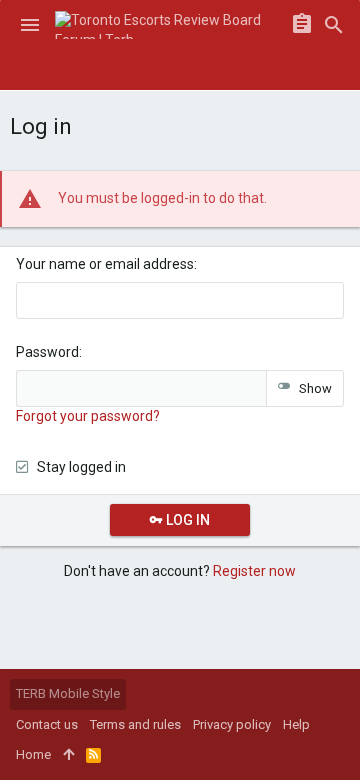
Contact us (47, 724)
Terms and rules (135, 724)
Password (47, 352)
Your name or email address (105, 264)
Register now (254, 571)
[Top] (68, 755)
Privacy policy (232, 724)
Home (33, 754)
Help (296, 724)
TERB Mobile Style (68, 693)
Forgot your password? (88, 416)
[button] (30, 25)
